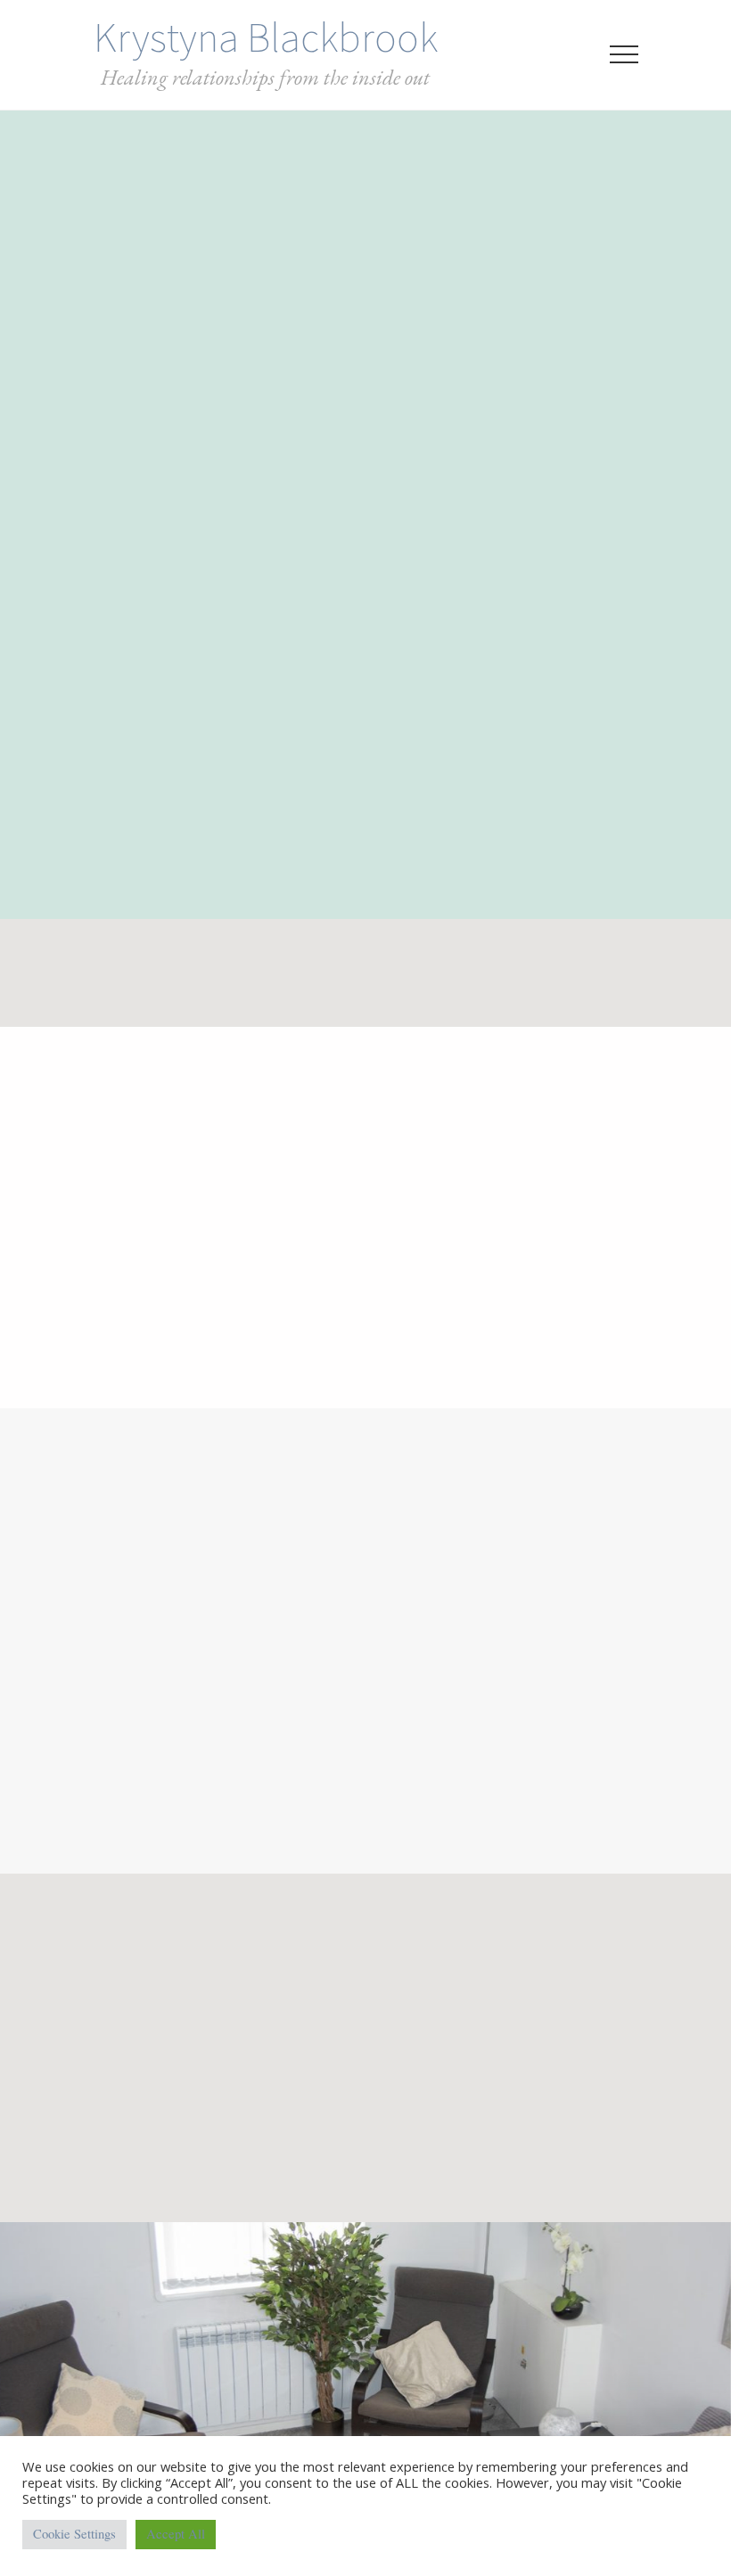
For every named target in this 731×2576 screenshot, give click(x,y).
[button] (624, 54)
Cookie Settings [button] (74, 2534)
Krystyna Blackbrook (266, 37)
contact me (295, 2353)
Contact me (365, 2407)
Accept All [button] (176, 2534)
